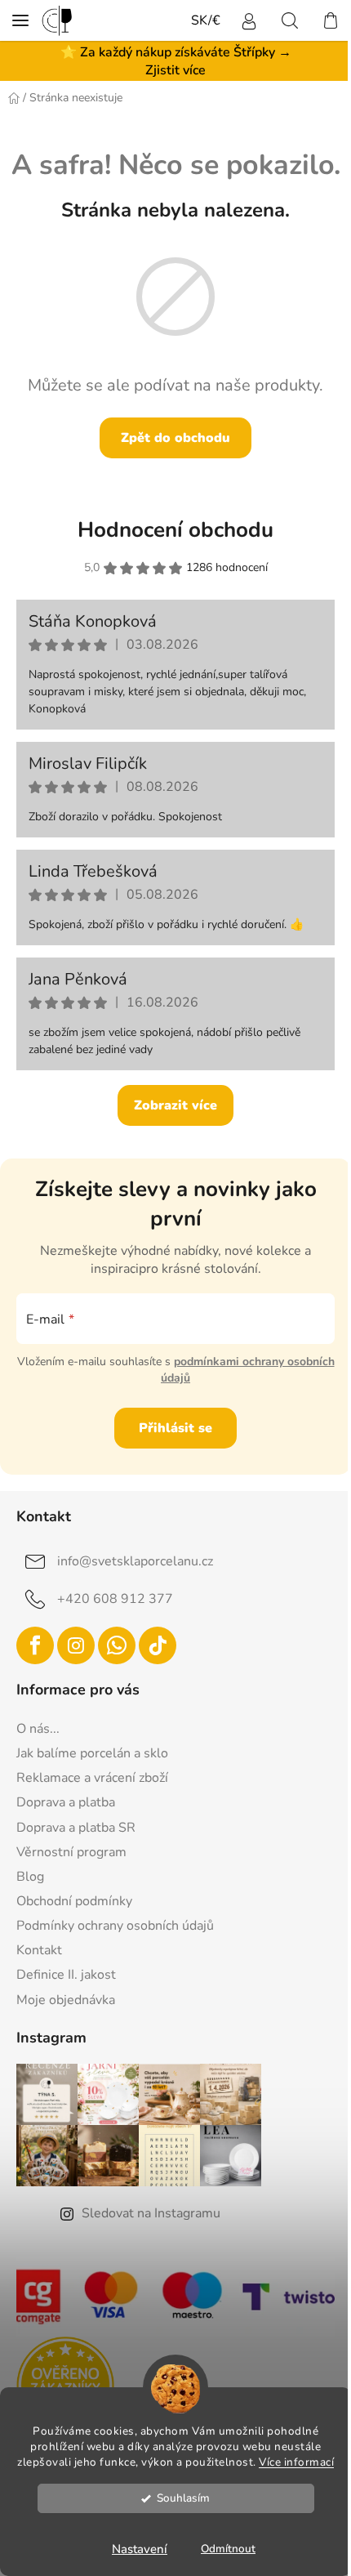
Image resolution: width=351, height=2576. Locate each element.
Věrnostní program (71, 1852)
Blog (30, 1877)
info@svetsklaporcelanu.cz (135, 1561)
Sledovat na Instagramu (151, 2213)
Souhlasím (183, 2498)
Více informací (296, 2462)
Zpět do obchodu (175, 438)
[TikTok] (158, 1645)
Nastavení (140, 2549)
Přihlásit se (175, 1428)
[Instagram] (76, 1645)
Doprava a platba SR (76, 1828)
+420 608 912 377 (115, 1599)
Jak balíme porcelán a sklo (92, 1753)
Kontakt (39, 1950)
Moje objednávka (66, 2000)
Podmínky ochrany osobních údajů (115, 1926)
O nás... (38, 1729)
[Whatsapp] (117, 1645)
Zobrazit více (175, 1105)
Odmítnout (228, 2549)
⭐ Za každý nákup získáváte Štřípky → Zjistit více (176, 61)
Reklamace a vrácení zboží (92, 1778)
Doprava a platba (66, 1802)
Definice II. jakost (66, 1975)
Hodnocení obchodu (175, 530)
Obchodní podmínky (74, 1901)
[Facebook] (35, 1645)
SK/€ (206, 20)
